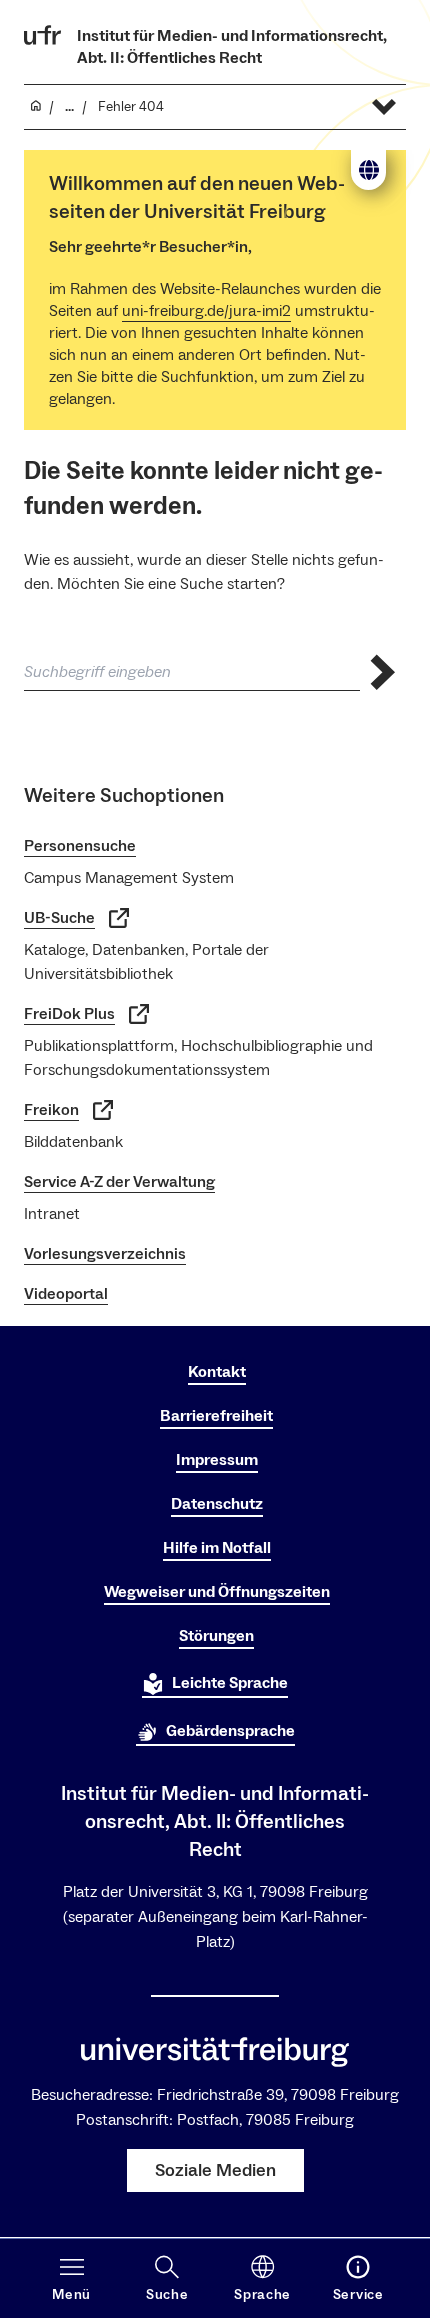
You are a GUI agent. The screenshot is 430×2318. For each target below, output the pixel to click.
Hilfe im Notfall (217, 1548)
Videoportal (66, 1294)
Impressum (217, 1460)
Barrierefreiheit (216, 1416)
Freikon (51, 1110)
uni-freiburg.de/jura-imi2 (206, 311)
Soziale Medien (215, 2170)
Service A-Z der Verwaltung (119, 1182)
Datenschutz (217, 1504)
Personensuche (80, 846)
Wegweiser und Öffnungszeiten (217, 1592)
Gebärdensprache (230, 1731)
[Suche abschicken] (383, 672)
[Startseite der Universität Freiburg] (43, 35)
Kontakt (217, 1372)
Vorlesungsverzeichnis (105, 1254)
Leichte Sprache (230, 1683)
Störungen (216, 1636)
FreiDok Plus (69, 1014)
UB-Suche (59, 918)
